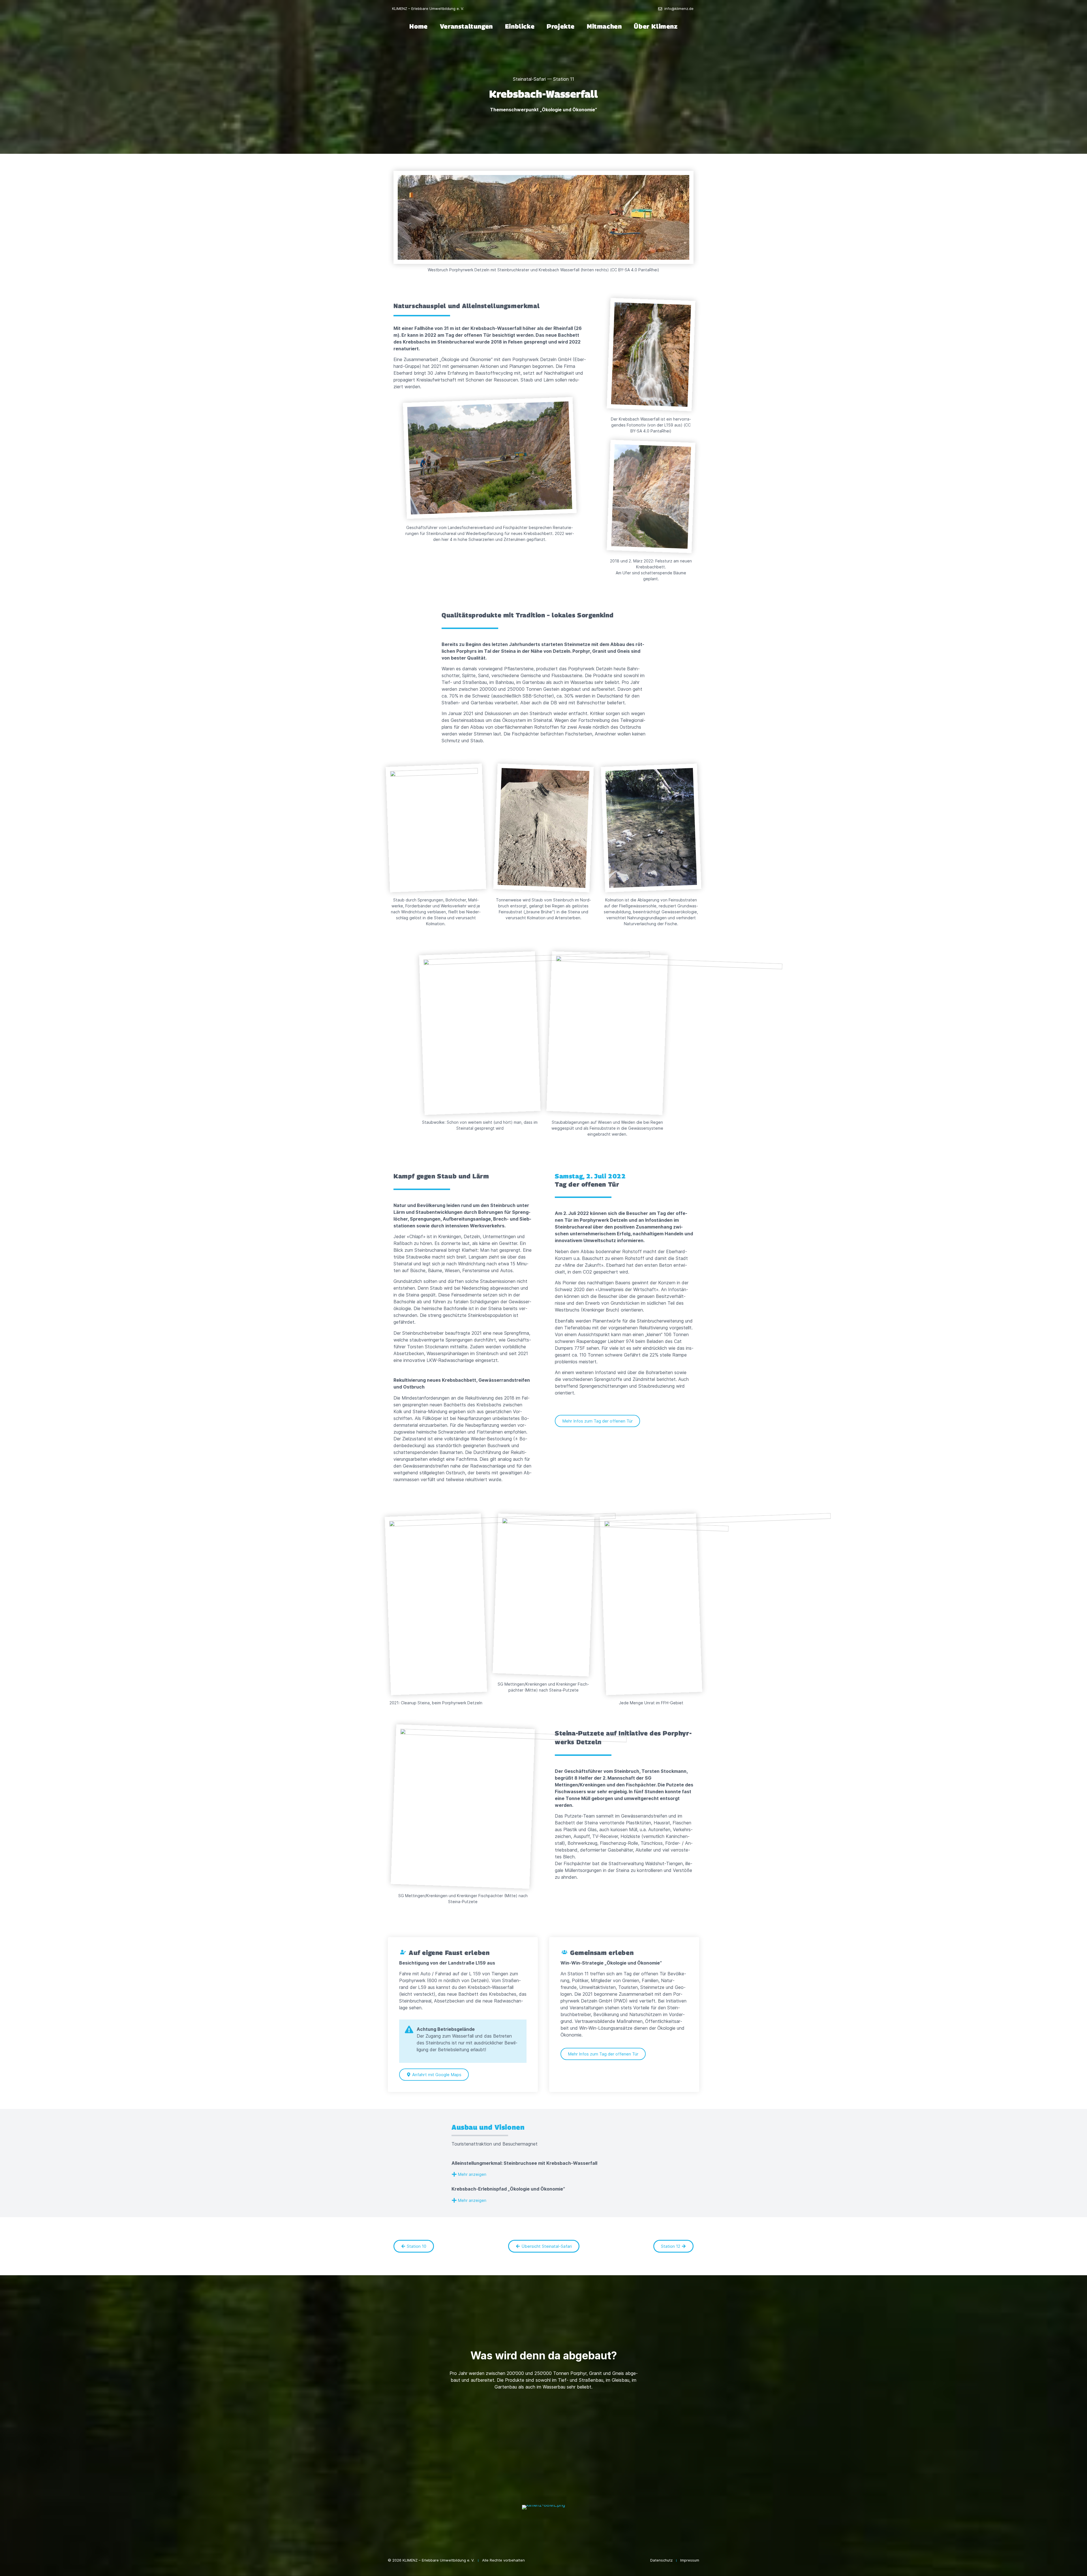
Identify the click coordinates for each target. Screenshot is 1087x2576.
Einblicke (520, 26)
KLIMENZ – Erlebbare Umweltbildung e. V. (428, 8)
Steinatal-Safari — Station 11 (543, 79)
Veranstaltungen (466, 26)
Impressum (690, 2560)
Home (418, 26)
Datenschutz (661, 2560)
